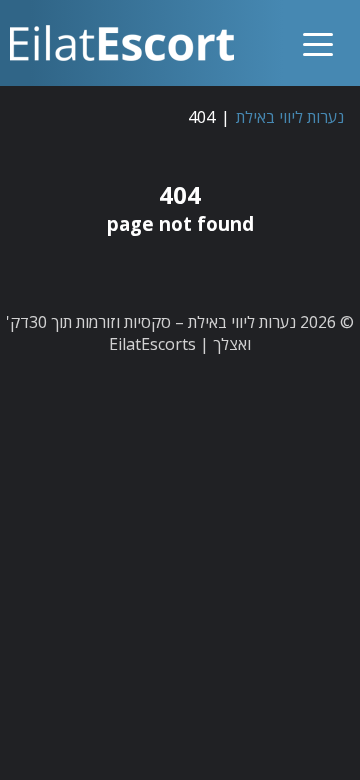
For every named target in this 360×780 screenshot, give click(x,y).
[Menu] (318, 27)
